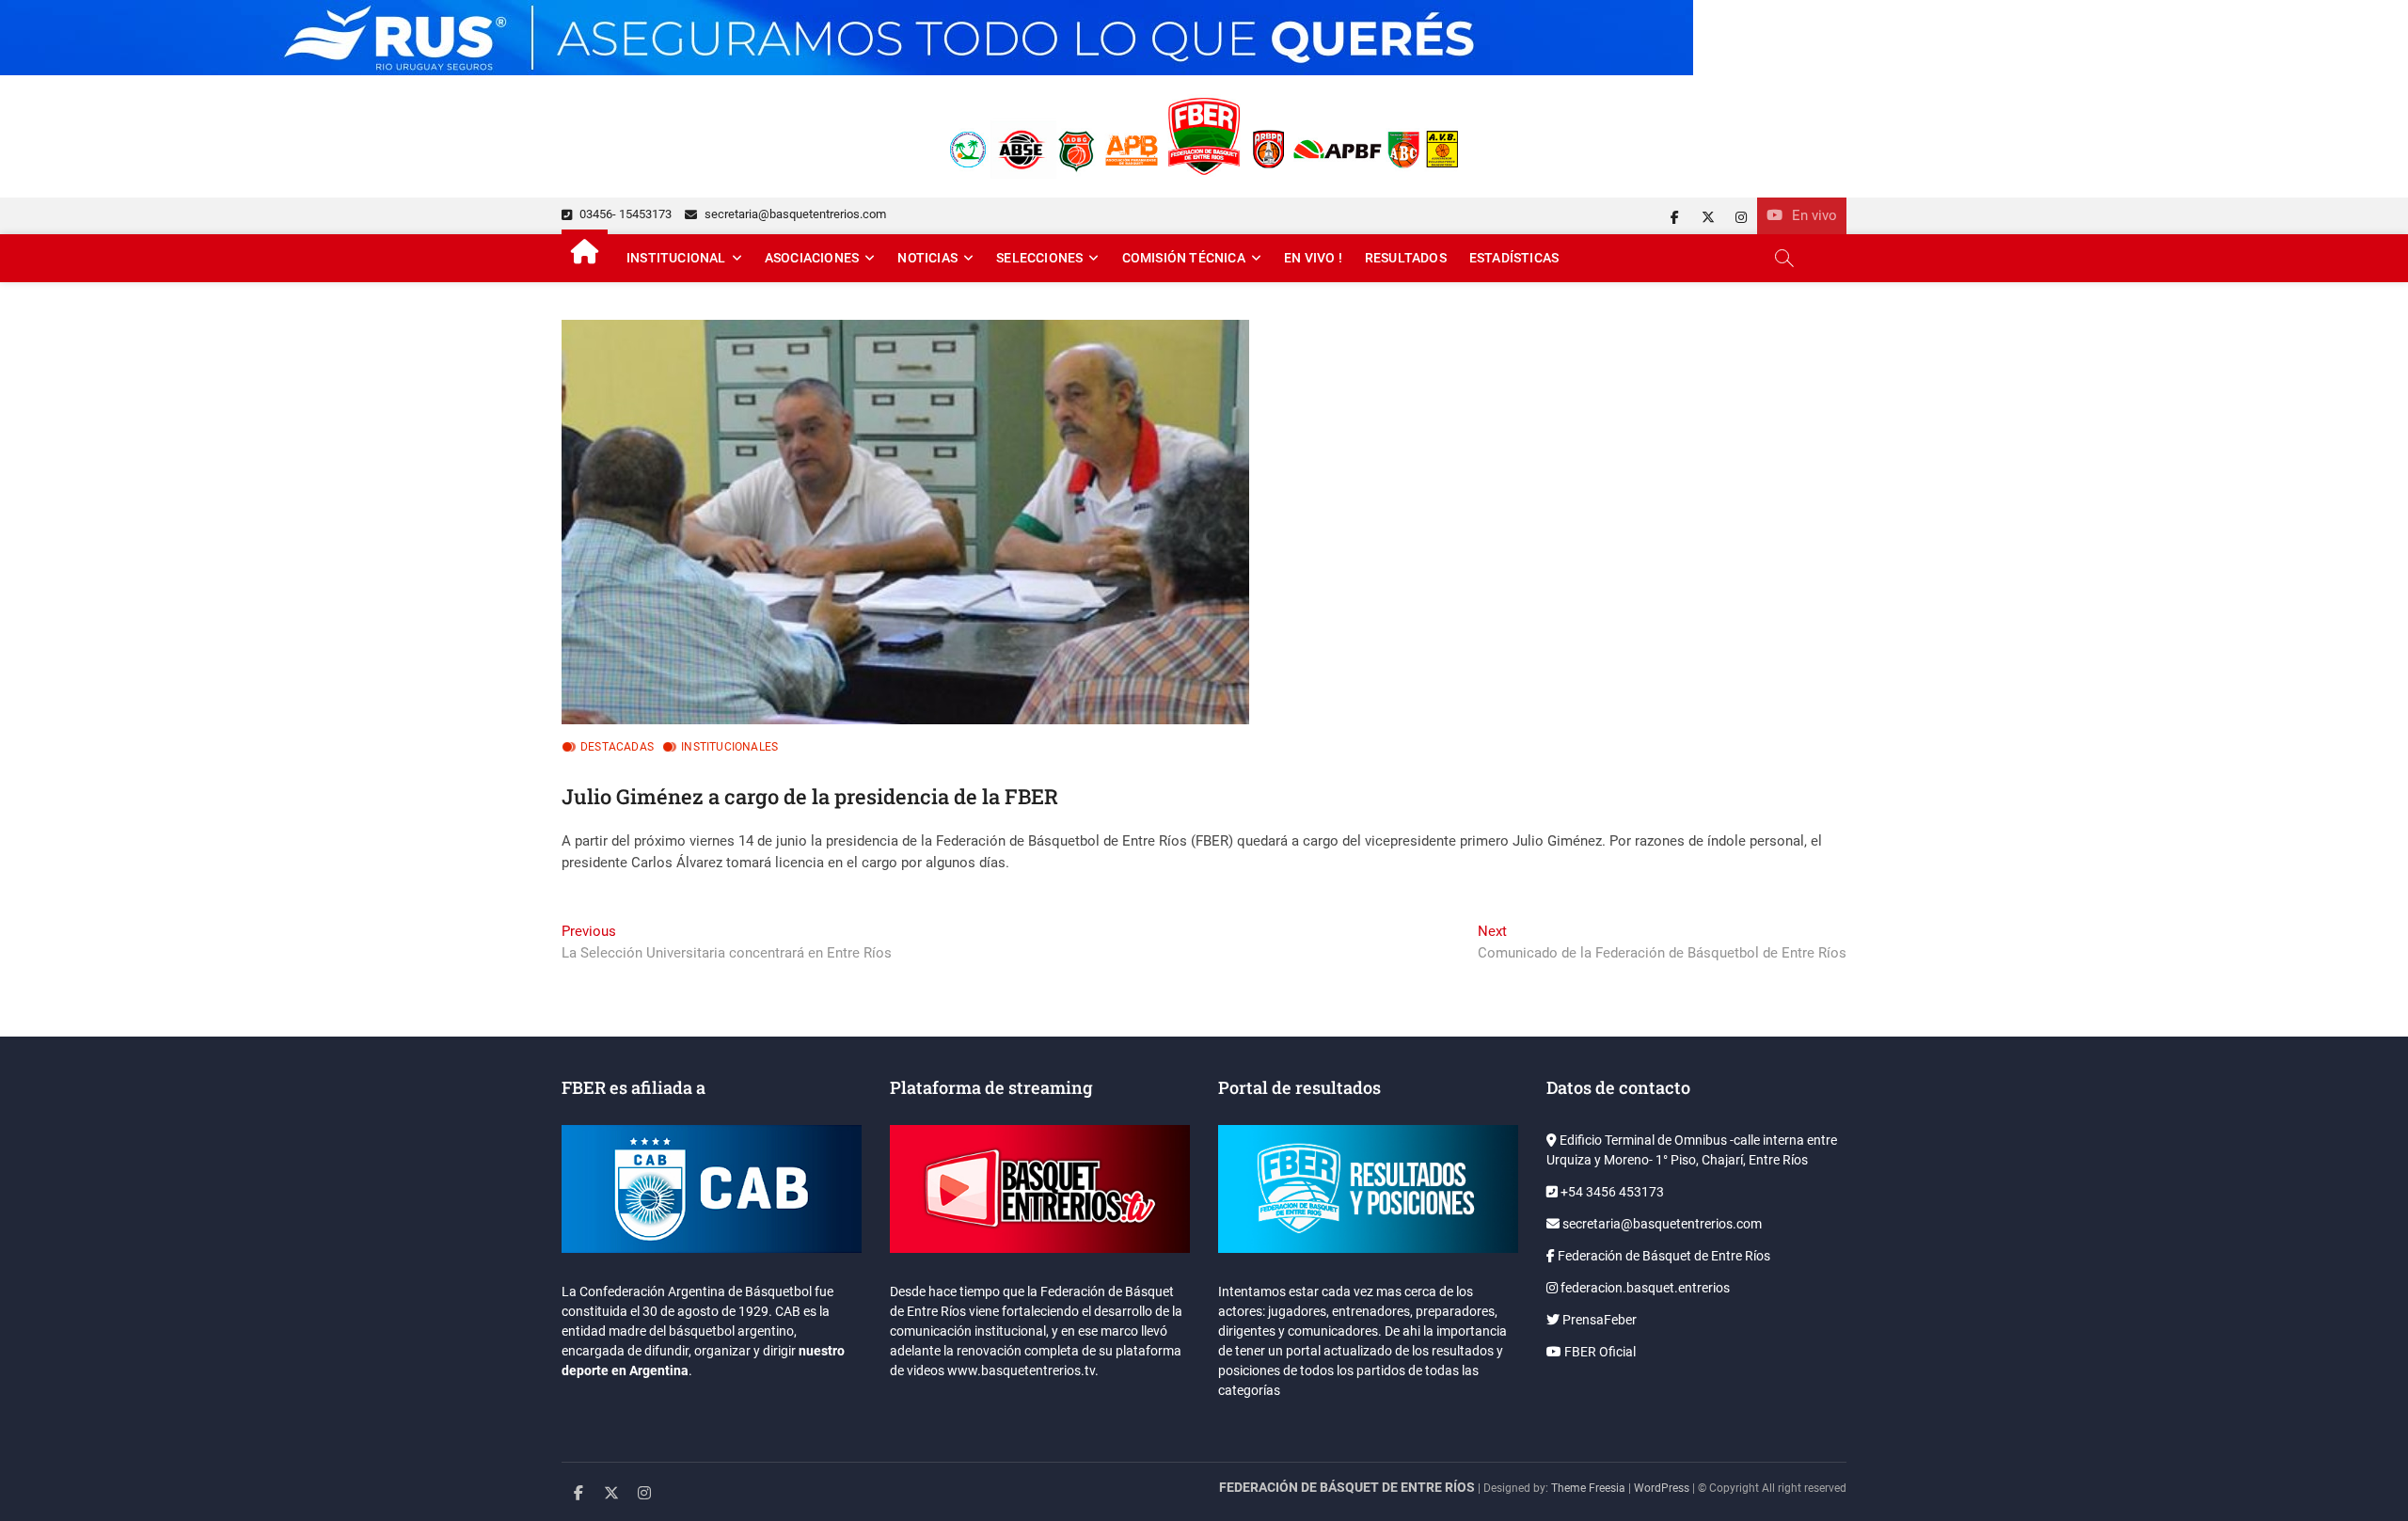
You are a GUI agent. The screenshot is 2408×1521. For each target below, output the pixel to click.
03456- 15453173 (624, 214)
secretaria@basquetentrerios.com (794, 214)
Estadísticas (1514, 258)
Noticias (927, 258)
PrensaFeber (1598, 1320)
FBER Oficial (1599, 1352)
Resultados (1406, 258)
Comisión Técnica (1184, 258)
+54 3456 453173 (1611, 1192)
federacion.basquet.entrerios (1644, 1288)
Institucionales (729, 747)
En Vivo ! (1313, 258)
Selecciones (1039, 258)
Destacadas (617, 747)
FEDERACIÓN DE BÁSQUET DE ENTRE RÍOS (1347, 1487)
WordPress (1662, 1488)
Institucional (676, 258)
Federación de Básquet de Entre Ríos (1663, 1256)
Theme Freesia (1588, 1488)
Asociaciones (812, 258)
